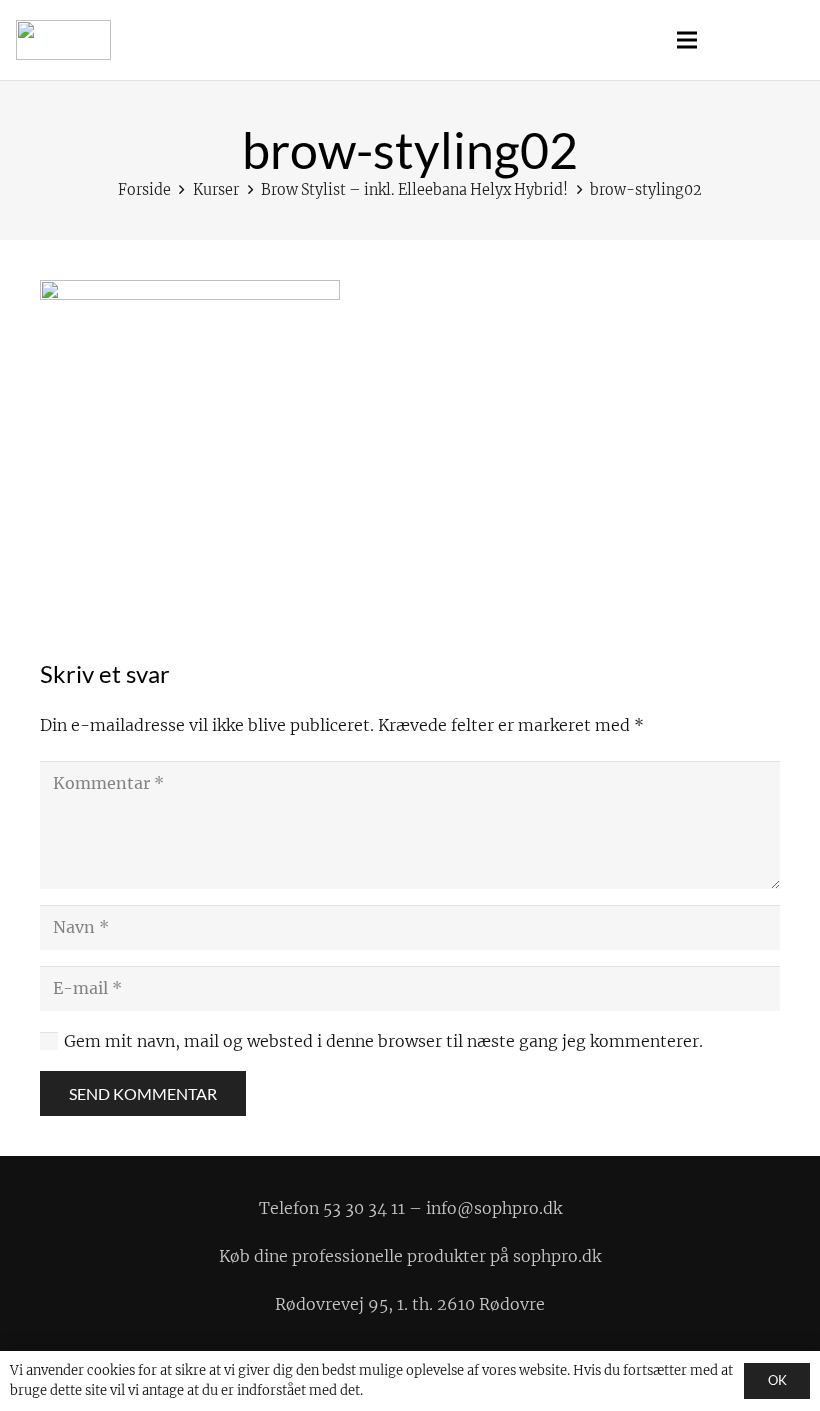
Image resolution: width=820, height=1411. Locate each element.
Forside (144, 190)
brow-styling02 (646, 190)
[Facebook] (750, 40)
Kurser (216, 190)
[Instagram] (786, 40)
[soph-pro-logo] (63, 40)
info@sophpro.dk (494, 1208)
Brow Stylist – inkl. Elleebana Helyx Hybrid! (414, 190)
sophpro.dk (557, 1256)
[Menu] (687, 40)
